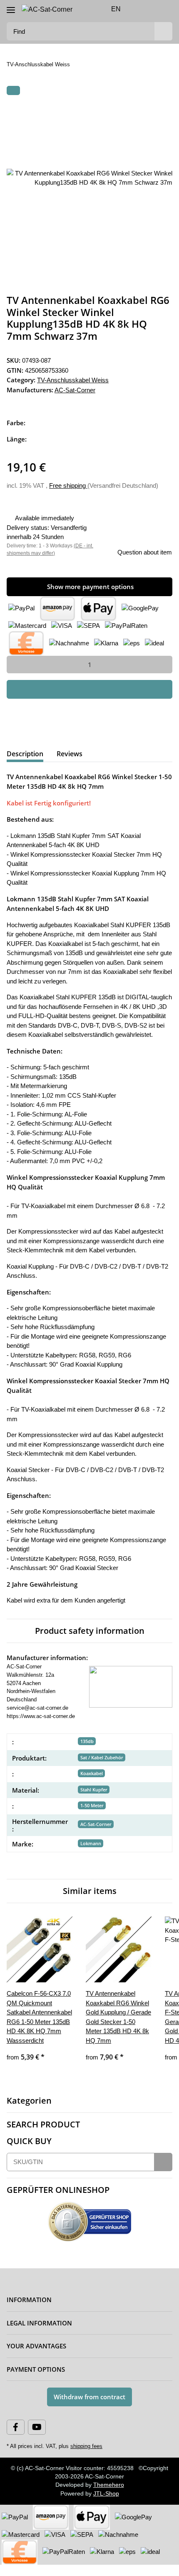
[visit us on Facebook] (16, 2438)
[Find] (163, 31)
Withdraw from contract (89, 2408)
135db (87, 1743)
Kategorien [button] (29, 2112)
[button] (139, 9)
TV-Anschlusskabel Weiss (73, 379)
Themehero (109, 2496)
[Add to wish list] (155, 111)
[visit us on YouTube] (37, 2438)
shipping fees (85, 2458)
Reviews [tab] (70, 752)
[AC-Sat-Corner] (47, 9)
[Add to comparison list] (133, 111)
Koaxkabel (92, 1775)
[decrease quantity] (16, 663)
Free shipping (71, 484)
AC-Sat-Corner (96, 1826)
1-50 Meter (92, 1807)
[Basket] (165, 9)
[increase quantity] (163, 663)
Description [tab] (25, 752)
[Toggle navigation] (11, 6)
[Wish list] (152, 9)
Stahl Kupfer (94, 1791)
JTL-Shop (107, 2505)
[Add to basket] (13, 91)
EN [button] (116, 9)
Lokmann (91, 1845)
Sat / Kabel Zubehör (102, 1759)
